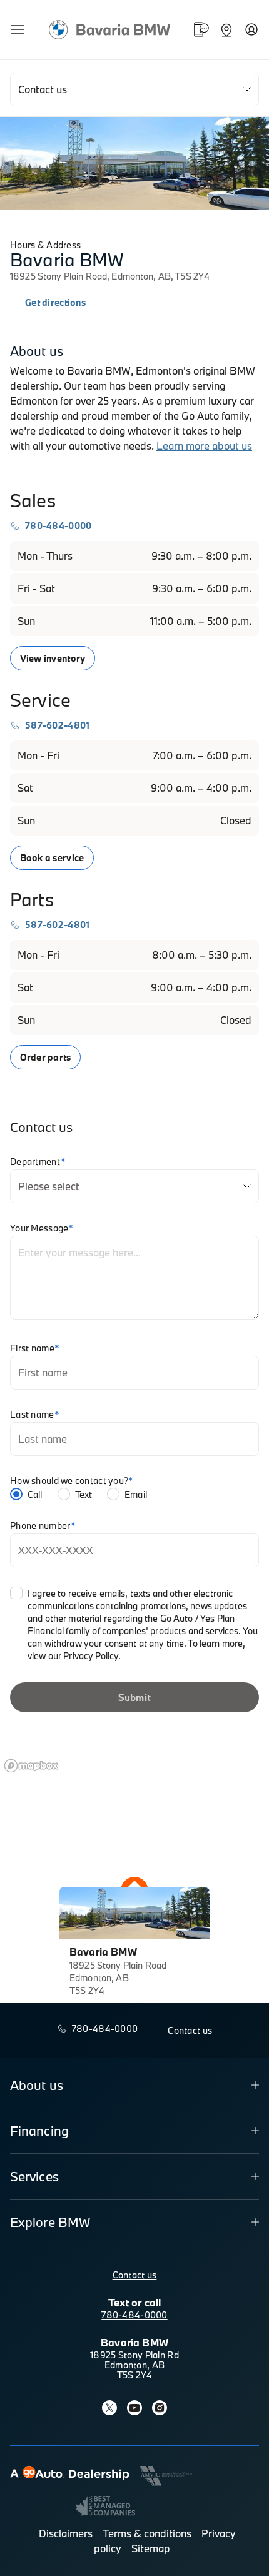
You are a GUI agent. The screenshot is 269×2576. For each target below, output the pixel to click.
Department (38, 1162)
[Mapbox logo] (31, 1766)
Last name (35, 1415)
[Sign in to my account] (251, 29)
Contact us (135, 2275)
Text (84, 1494)
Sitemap (151, 2548)
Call (35, 1494)
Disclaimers (66, 2533)
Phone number (43, 1526)
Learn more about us (204, 446)
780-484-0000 (134, 2315)
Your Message (42, 1228)
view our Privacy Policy (73, 1656)
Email (136, 1494)
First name (35, 1348)
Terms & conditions (147, 2533)
